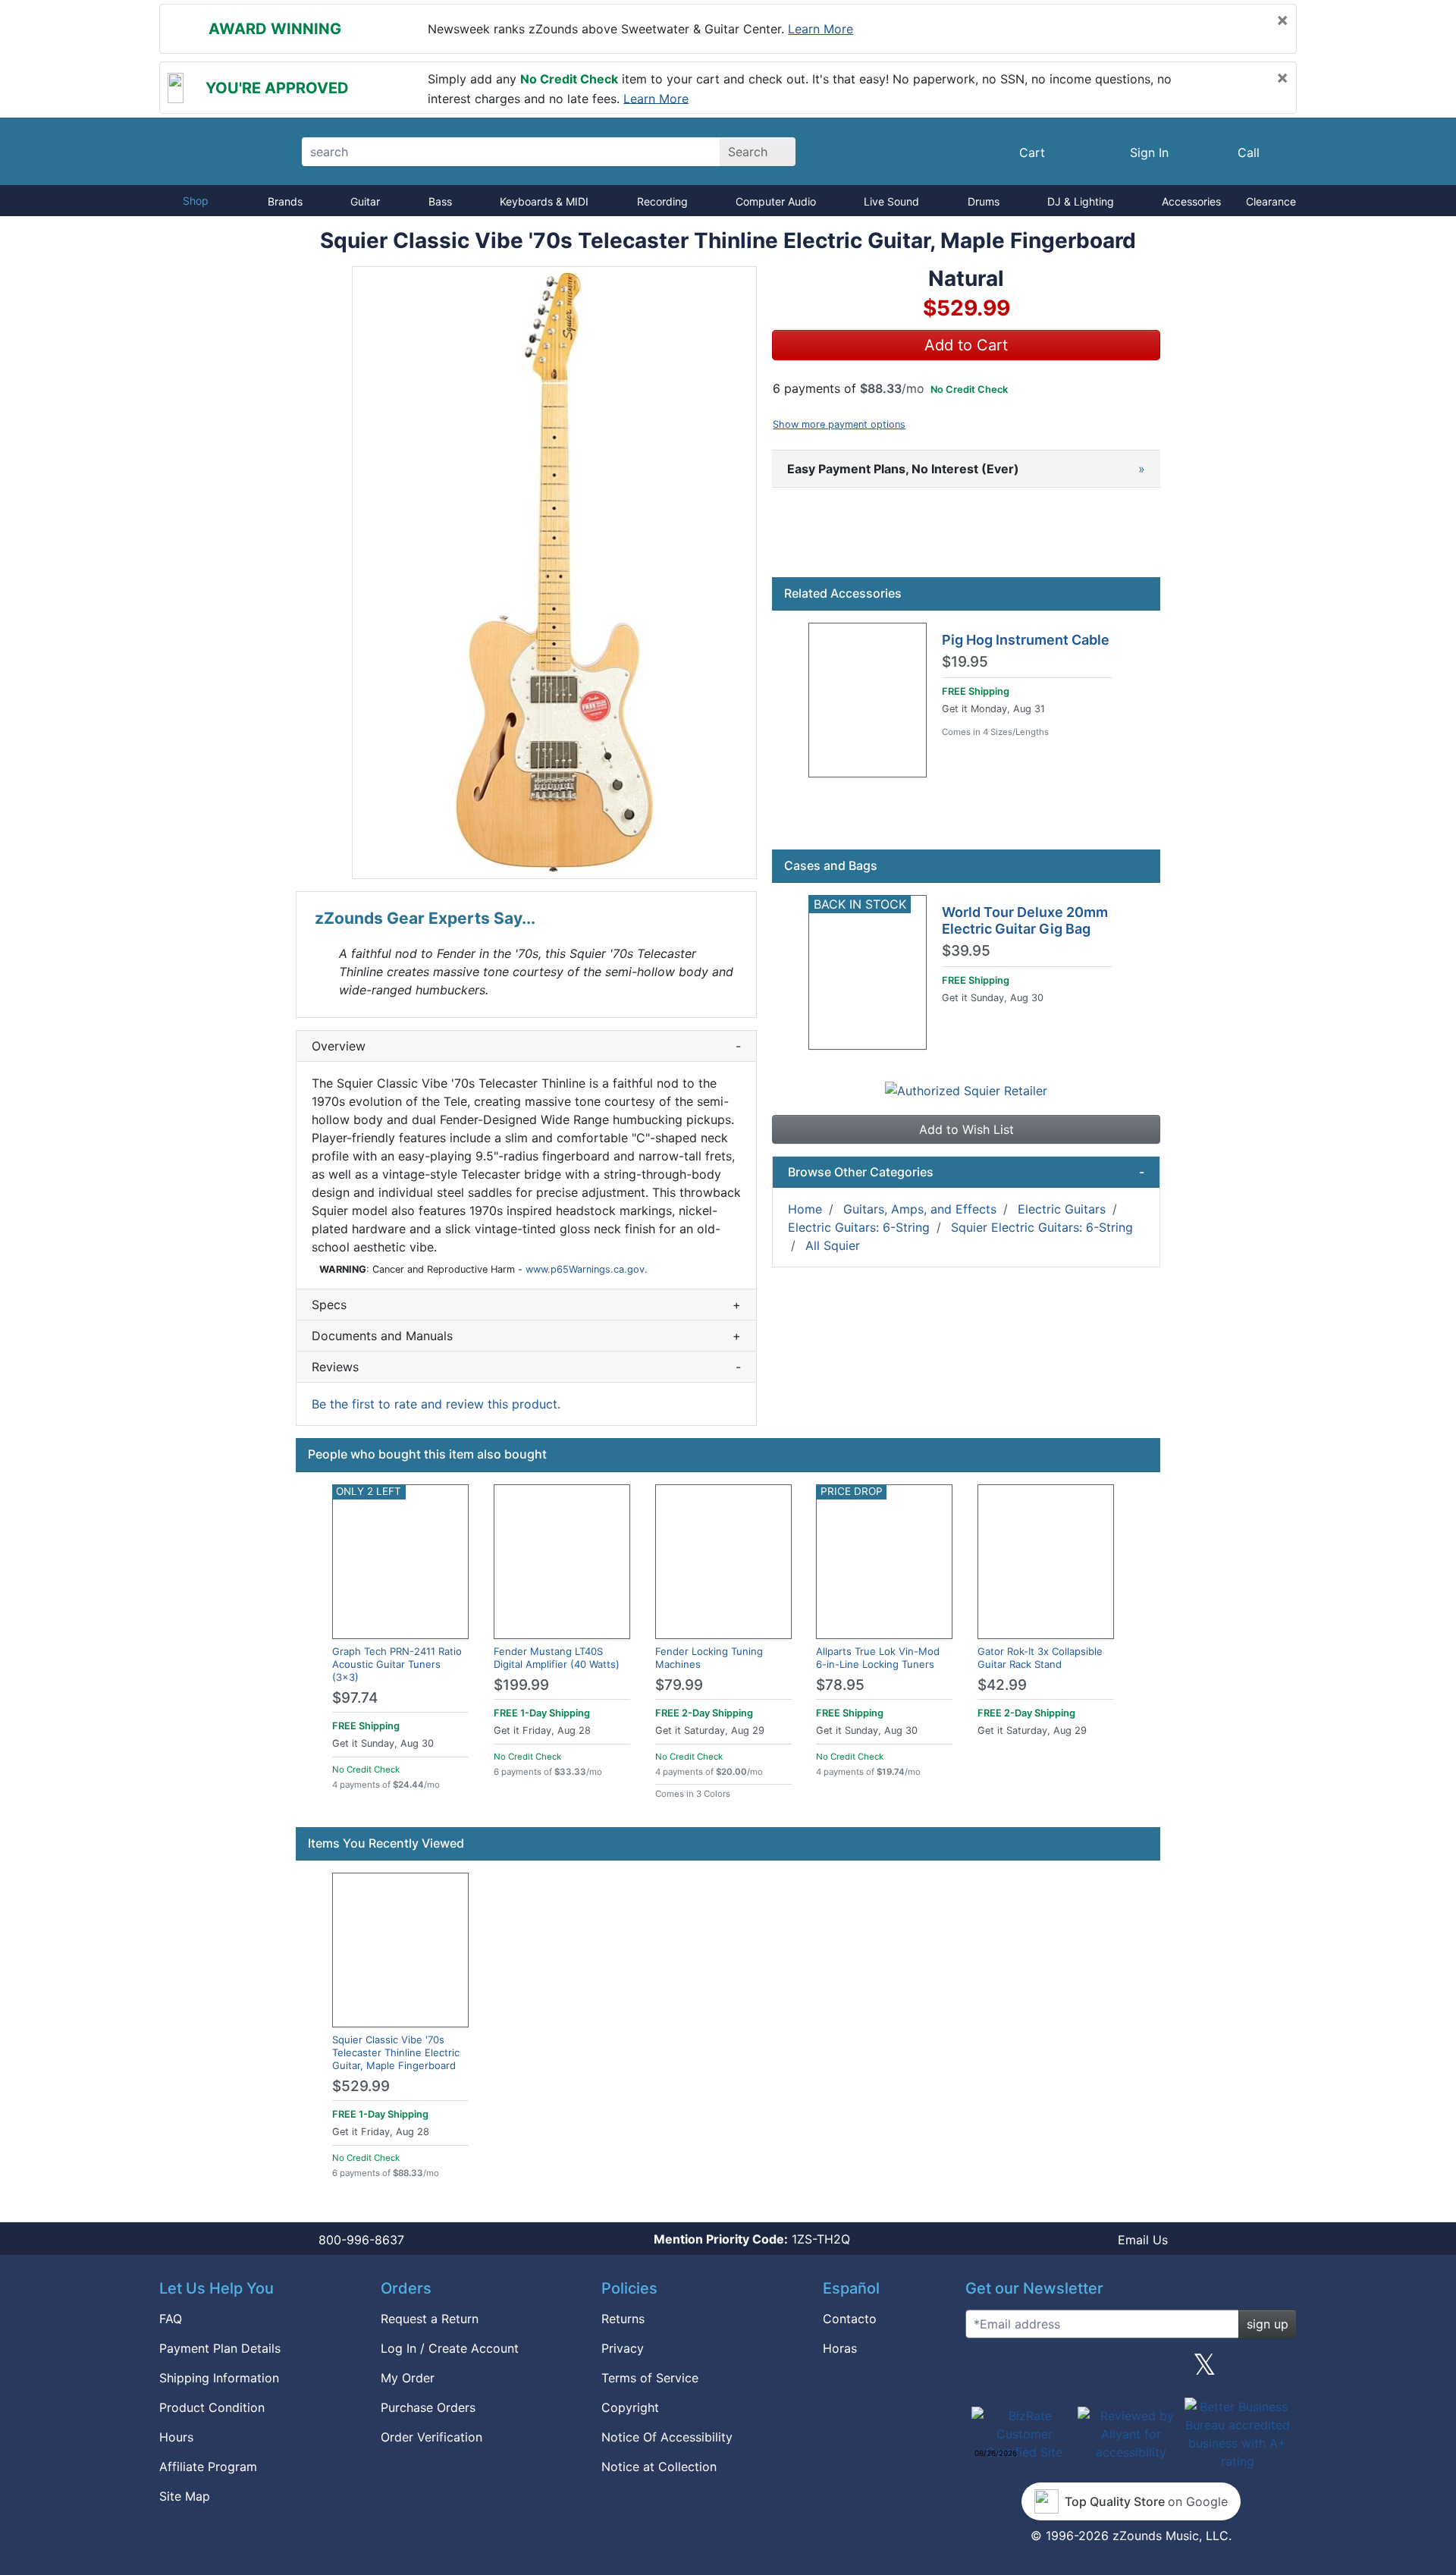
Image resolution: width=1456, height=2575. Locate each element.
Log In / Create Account (450, 2348)
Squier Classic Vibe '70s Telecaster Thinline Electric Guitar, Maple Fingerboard (396, 2052)
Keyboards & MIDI (544, 201)
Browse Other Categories (966, 1172)
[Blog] (983, 2370)
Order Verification (431, 2437)
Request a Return (430, 2319)
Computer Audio (776, 201)
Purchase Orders (428, 2407)
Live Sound (891, 201)
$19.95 (965, 662)
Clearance (1271, 201)
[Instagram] (1131, 2370)
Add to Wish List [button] (966, 1129)
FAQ (171, 2319)
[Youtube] (1279, 2370)
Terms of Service (650, 2378)
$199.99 (521, 1685)
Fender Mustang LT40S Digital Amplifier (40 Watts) (557, 1658)
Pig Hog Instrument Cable (1026, 640)
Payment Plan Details (220, 2348)
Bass (440, 201)
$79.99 (679, 1685)
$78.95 (840, 1685)
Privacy (623, 2348)
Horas (840, 2348)
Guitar (365, 201)
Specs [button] (526, 1305)
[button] (554, 573)
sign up (1268, 2324)
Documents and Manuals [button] (526, 1336)
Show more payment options (839, 424)
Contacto (850, 2319)
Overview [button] (526, 1046)
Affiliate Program (208, 2467)
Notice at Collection (659, 2467)
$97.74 (355, 1698)
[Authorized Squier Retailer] (966, 1089)
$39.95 (966, 951)
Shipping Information (219, 2378)
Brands (285, 201)
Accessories (1191, 201)
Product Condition (212, 2407)
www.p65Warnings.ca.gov (585, 1269)
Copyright (630, 2407)
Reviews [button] (526, 1367)
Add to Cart (966, 345)
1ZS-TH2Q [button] (752, 2239)
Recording (662, 201)
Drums (984, 201)
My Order (408, 2378)
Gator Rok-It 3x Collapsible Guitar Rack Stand (1040, 1658)
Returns (623, 2319)
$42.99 (1002, 1685)
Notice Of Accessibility (667, 2437)
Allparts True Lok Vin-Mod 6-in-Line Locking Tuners (878, 1658)
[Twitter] (1205, 2370)
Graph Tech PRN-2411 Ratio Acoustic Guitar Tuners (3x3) (397, 1664)
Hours (176, 2437)
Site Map (185, 2496)
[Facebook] (1056, 2370)
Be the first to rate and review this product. (436, 1404)
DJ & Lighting (1081, 201)
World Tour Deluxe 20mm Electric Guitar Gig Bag (1025, 920)
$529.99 (361, 2086)
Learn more (821, 29)
